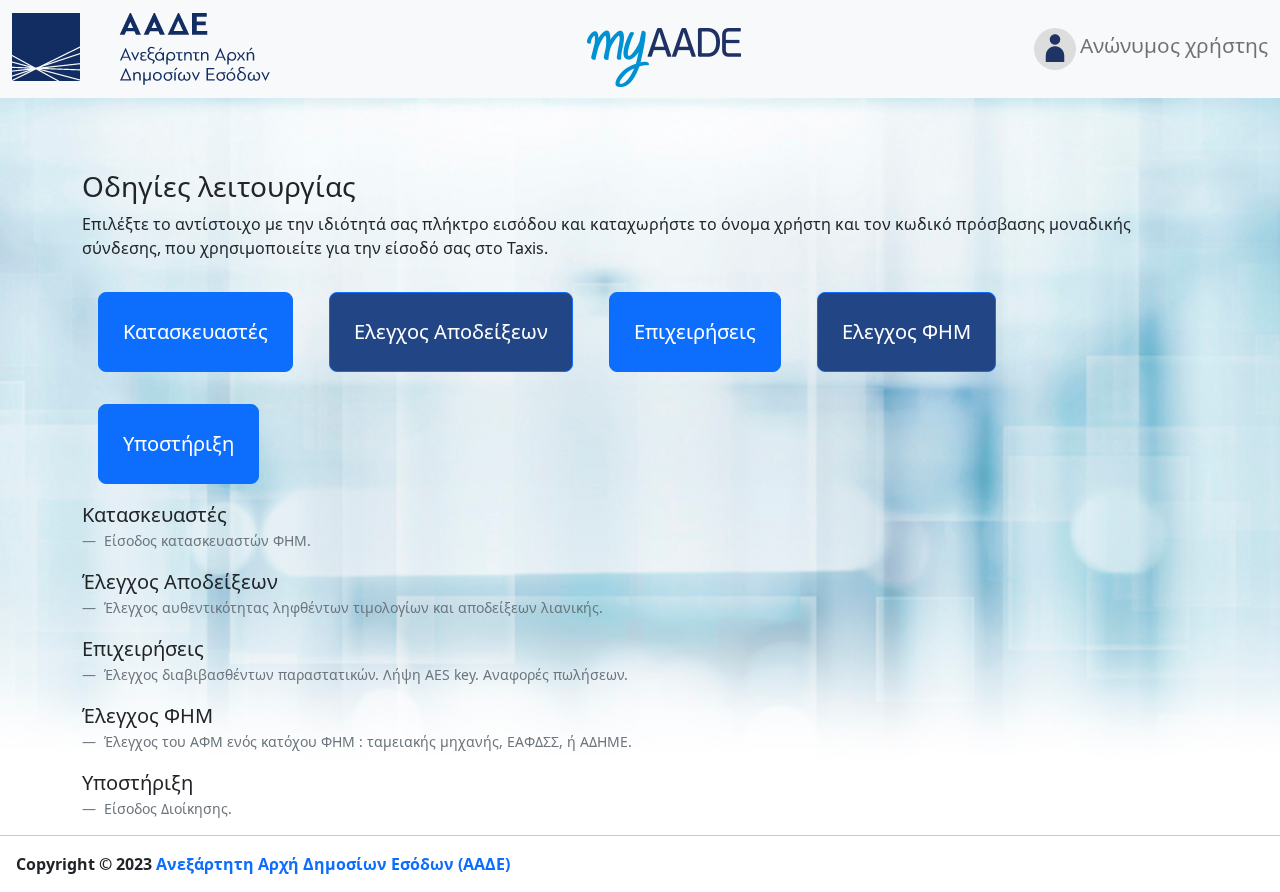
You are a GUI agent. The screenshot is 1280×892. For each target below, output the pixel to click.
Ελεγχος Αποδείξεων (451, 331)
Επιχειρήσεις (695, 331)
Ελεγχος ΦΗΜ (906, 331)
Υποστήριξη (178, 443)
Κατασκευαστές (195, 331)
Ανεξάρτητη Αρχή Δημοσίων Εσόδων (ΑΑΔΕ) (333, 864)
